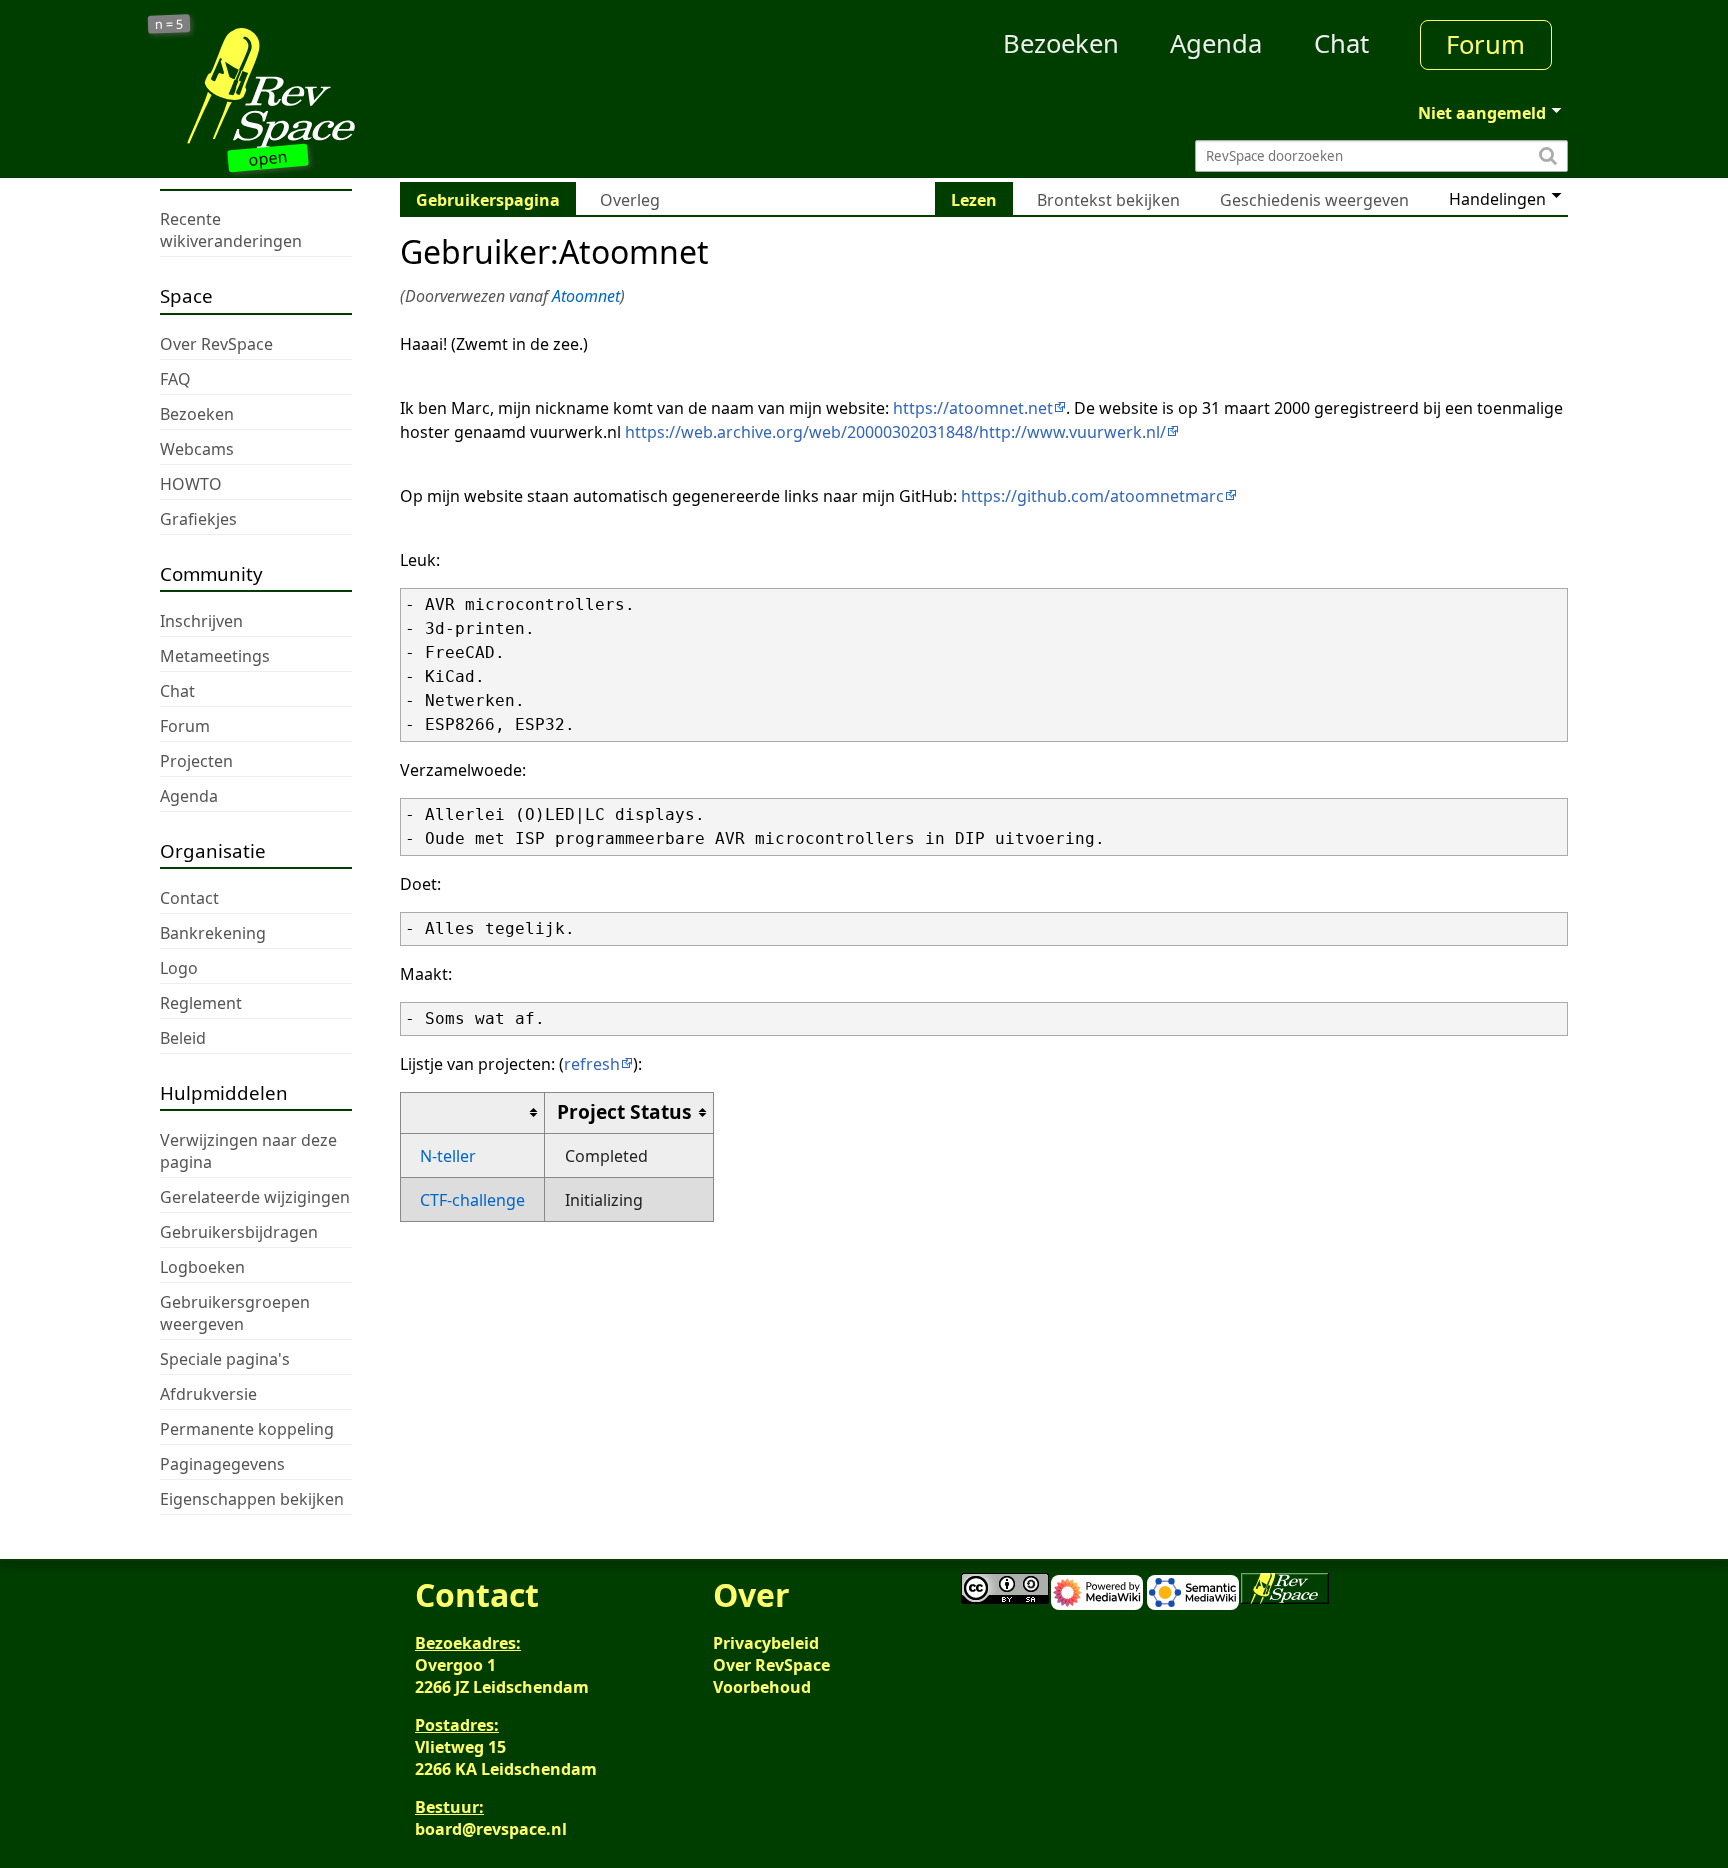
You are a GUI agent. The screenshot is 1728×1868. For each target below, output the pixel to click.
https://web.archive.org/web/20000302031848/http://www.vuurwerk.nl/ (895, 432)
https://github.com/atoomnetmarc (1092, 496)
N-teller (448, 1156)
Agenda (1216, 43)
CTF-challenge (472, 1200)
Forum (1485, 44)
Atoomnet (586, 296)
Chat (1341, 43)
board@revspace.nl (491, 1829)
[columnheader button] (473, 1112)
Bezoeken (1061, 43)
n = (169, 24)
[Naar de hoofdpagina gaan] (336, 88)
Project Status (624, 1111)
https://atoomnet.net (973, 408)
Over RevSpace (771, 1665)
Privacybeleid (766, 1643)
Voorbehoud (762, 1687)
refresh (592, 1064)
